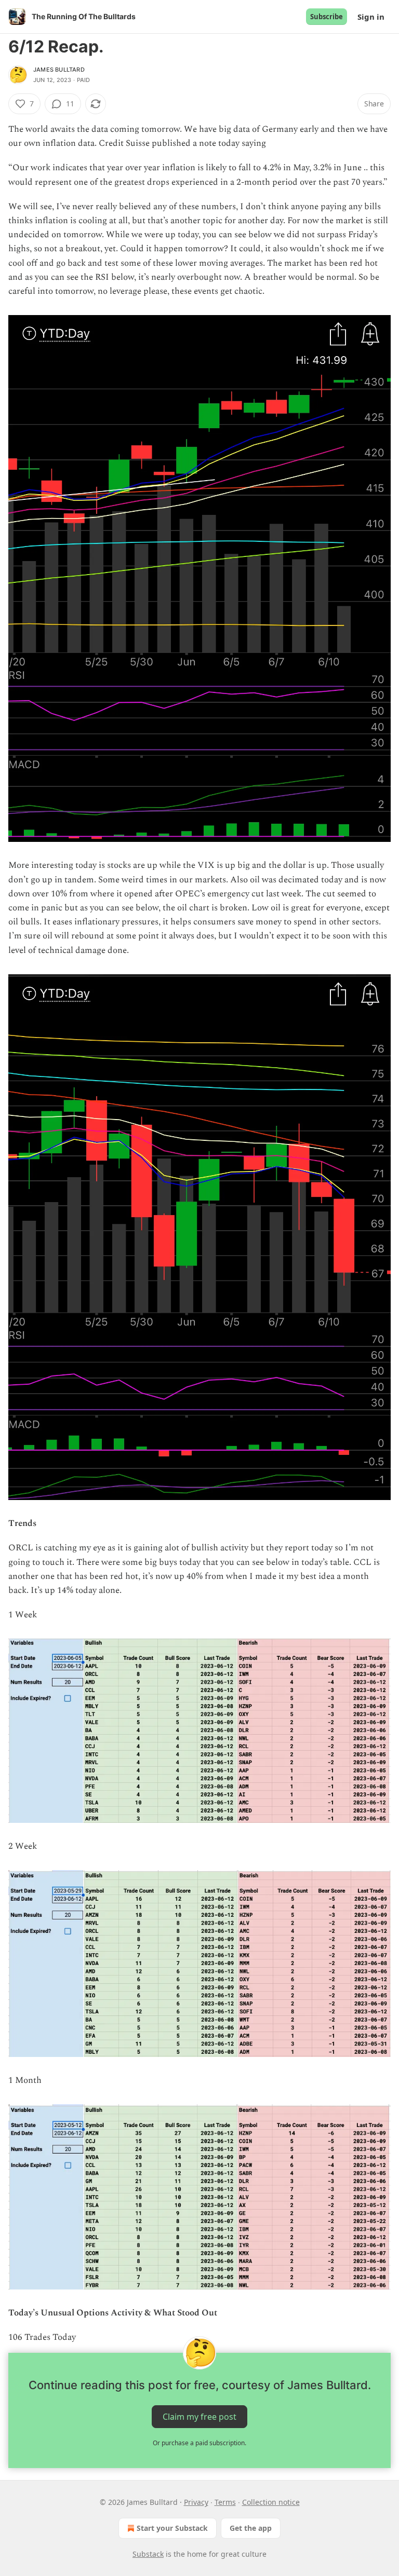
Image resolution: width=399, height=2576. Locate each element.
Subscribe (327, 17)
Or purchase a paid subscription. (199, 2443)
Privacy (196, 2502)
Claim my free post (199, 2417)
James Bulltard (59, 70)
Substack (148, 2554)
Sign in (371, 17)
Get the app (251, 2528)
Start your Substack (172, 2528)
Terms (225, 2502)
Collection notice (271, 2502)
